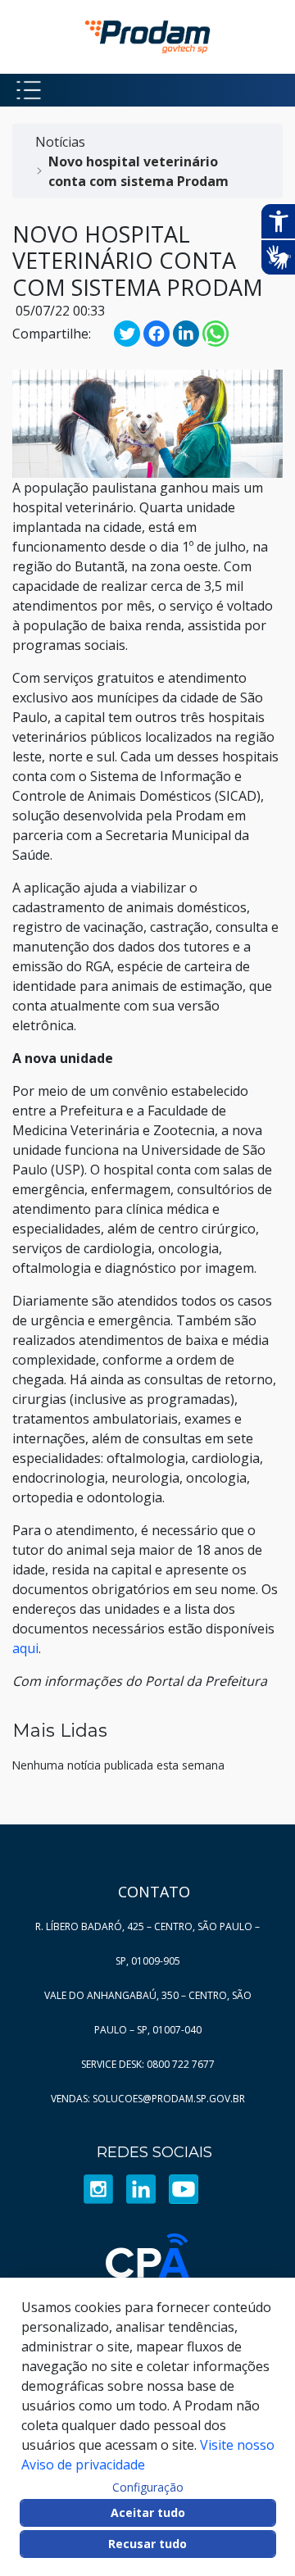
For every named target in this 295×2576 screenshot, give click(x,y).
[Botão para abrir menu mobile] (29, 90)
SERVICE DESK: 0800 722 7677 (148, 2064)
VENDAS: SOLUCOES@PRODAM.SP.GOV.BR (148, 2099)
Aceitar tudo (148, 2512)
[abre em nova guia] (98, 2188)
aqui (25, 1648)
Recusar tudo (147, 2544)
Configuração (148, 2487)
